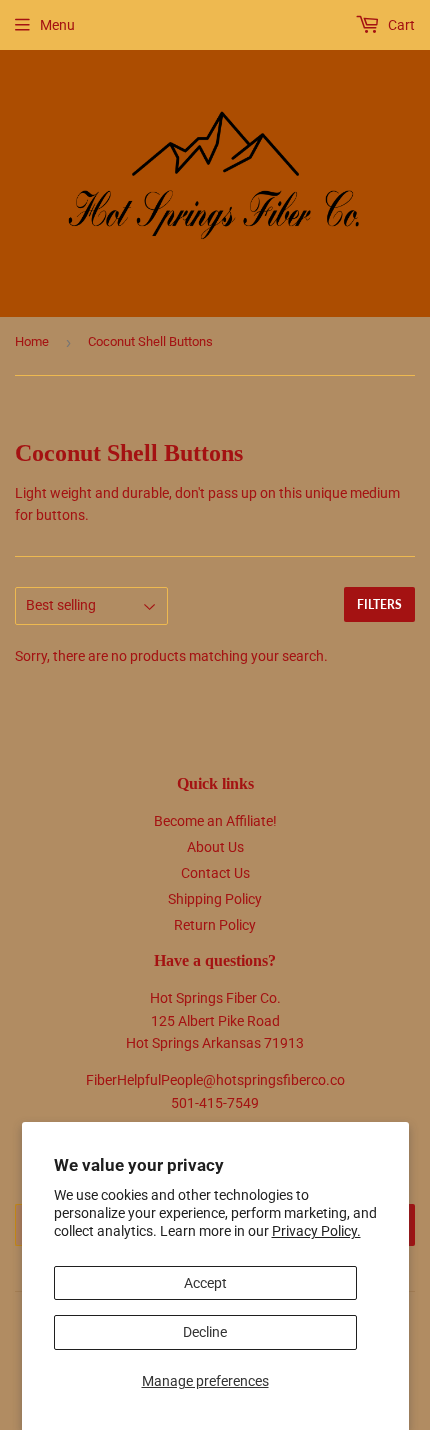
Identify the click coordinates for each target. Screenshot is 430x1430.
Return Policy (215, 925)
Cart (400, 25)
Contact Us (215, 873)
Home (32, 341)
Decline (205, 1332)
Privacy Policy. (316, 1231)
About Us (215, 847)
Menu (57, 25)
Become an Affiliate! (215, 821)
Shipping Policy (215, 899)
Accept (205, 1283)
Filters (379, 604)
